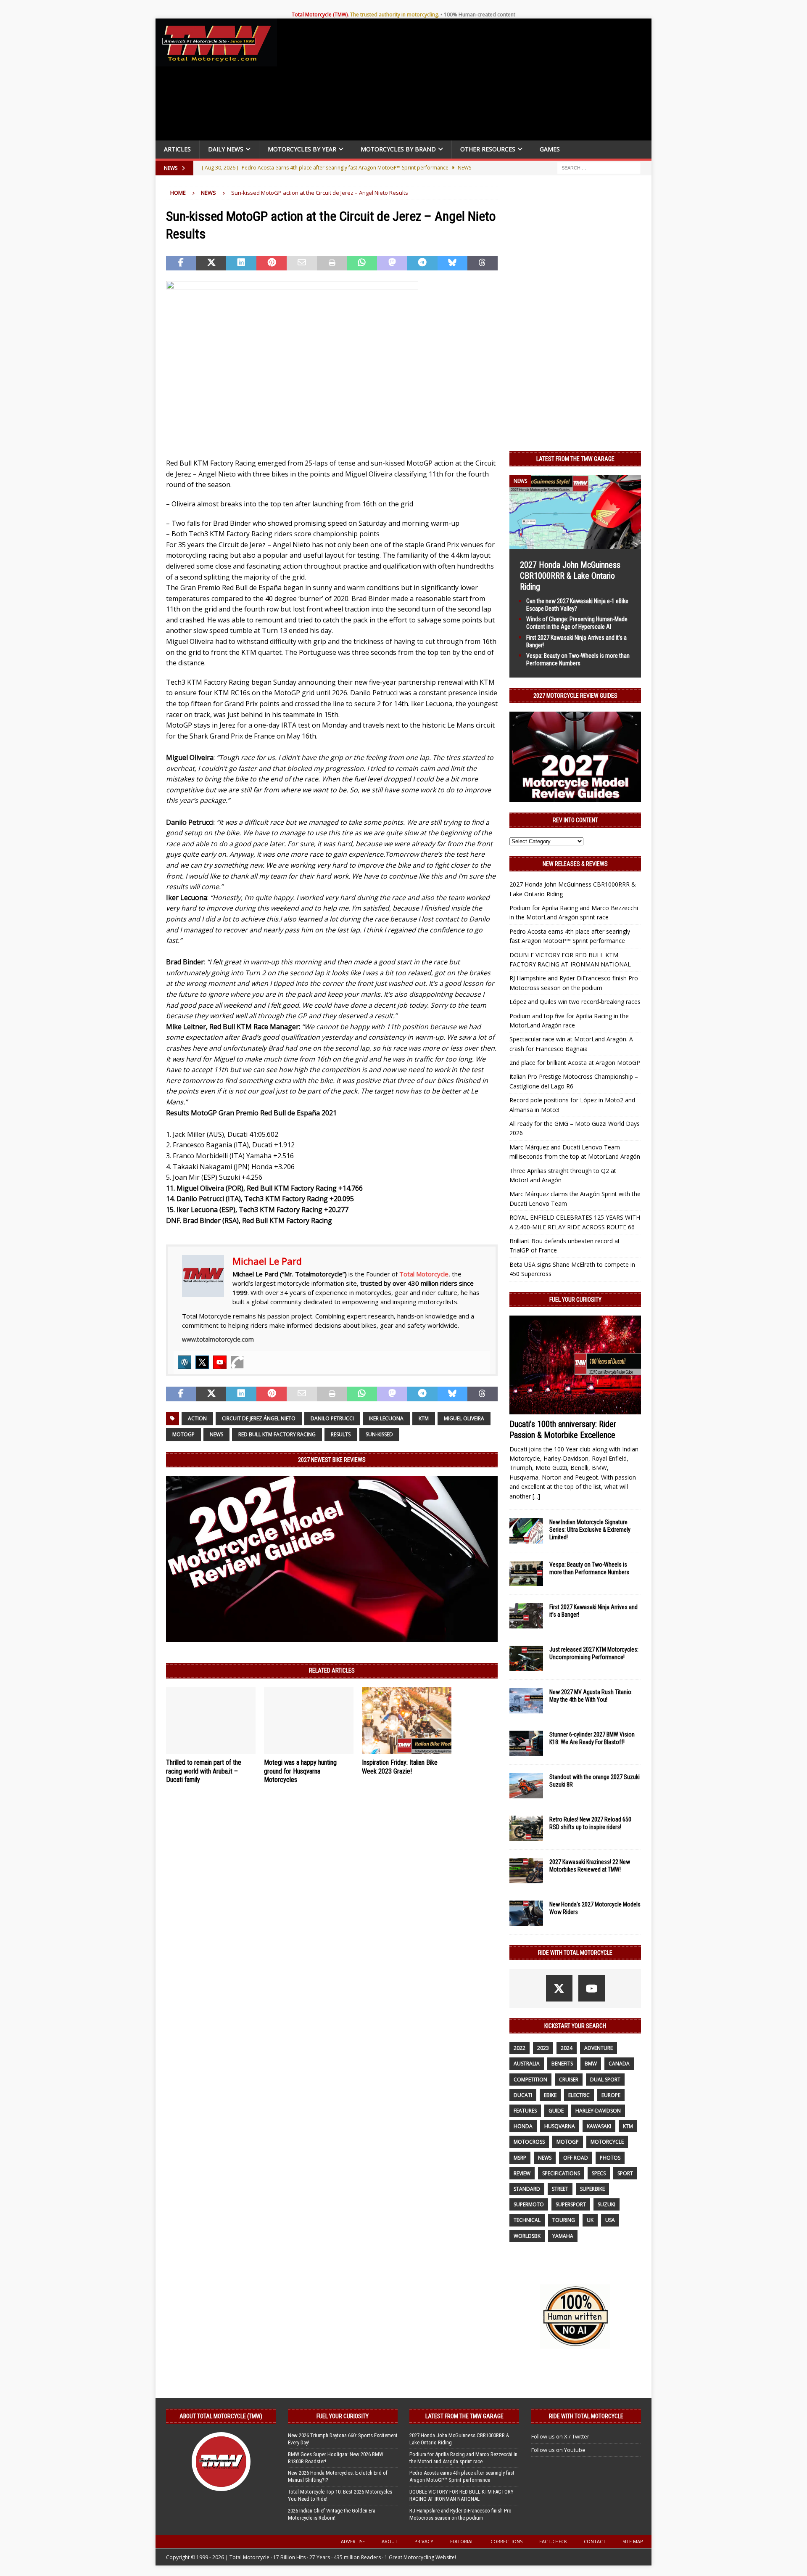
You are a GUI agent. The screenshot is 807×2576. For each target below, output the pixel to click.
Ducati (523, 2095)
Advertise (353, 2541)
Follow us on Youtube (558, 2450)
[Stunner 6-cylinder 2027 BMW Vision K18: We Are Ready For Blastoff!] (526, 1743)
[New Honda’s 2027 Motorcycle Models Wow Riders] (526, 1913)
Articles (177, 149)
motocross (529, 2142)
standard (527, 2189)
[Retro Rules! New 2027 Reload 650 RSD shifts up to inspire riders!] (526, 1828)
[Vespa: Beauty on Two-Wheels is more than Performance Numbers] (526, 1573)
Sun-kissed (379, 1434)
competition (530, 2080)
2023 (543, 2048)
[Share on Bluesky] (453, 263)
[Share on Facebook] (181, 263)
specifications (561, 2173)
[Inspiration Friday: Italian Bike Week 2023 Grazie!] (407, 1721)
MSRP (520, 2158)
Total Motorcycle (424, 1274)
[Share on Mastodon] (392, 263)
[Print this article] (332, 263)
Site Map (633, 2541)
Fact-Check (553, 2541)
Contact (595, 2541)
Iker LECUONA (386, 1418)
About (390, 2541)
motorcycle (607, 2142)
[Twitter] (202, 1362)
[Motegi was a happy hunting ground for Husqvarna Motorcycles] (309, 1721)
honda (523, 2126)
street (560, 2189)
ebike (550, 2095)
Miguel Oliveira (464, 1418)
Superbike (592, 2189)
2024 (567, 2048)
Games (550, 149)
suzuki (607, 2204)
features (525, 2111)
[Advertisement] (467, 82)
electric (579, 2095)
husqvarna (560, 2126)
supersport (571, 2204)
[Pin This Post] (272, 263)
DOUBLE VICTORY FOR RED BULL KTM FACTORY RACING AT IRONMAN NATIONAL (462, 2495)
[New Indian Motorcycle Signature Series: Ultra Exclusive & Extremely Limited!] (526, 1531)
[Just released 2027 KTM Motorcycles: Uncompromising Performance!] (526, 1658)
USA (610, 2220)
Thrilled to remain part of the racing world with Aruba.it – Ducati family (204, 1771)
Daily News (226, 149)
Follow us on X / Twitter (560, 2436)
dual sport (605, 2080)
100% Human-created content (480, 15)
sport (625, 2173)
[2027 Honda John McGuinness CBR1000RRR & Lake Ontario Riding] (575, 544)
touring (564, 2220)
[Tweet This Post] (211, 263)
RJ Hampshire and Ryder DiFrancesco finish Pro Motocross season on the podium (460, 2514)
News (216, 1434)
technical (527, 2220)
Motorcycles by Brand (398, 149)
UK (590, 2220)
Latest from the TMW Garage (575, 459)
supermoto (529, 2204)
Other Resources (488, 149)
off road (576, 2158)
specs (599, 2173)
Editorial (462, 2541)
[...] (536, 1496)
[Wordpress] (185, 1362)
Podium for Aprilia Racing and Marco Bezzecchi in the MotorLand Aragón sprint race (463, 2458)
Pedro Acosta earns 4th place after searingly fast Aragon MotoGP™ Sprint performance (462, 2476)
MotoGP (183, 1434)
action (197, 1418)
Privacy (424, 2541)
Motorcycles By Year (302, 149)
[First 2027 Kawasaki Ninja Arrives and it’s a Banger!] (526, 1616)
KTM (424, 1418)
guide (556, 2111)
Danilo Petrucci (332, 1418)
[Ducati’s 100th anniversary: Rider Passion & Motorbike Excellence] (575, 1365)
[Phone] (237, 1362)
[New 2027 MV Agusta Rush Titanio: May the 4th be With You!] (526, 1701)
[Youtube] (220, 1362)
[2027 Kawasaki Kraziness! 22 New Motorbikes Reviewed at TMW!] (526, 1871)
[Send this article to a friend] (302, 263)
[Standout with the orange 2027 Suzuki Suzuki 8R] (526, 1786)
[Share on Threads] (483, 263)
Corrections (506, 2541)
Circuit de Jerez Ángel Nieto (259, 1418)
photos (610, 2158)
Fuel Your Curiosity (575, 1300)
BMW (591, 2064)
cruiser (569, 2080)
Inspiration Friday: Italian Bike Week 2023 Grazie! (400, 1767)
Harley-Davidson (598, 2111)
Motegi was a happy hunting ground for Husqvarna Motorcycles (300, 1771)
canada (619, 2064)
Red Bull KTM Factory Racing (277, 1434)
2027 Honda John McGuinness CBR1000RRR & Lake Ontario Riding (570, 576)
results (341, 1434)
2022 (520, 2048)
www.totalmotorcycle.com (218, 1339)
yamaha (563, 2236)
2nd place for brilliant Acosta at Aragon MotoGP (575, 1063)
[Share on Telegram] (422, 263)
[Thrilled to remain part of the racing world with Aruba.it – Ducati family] (211, 1721)
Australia (527, 2064)
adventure (599, 2048)
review (522, 2173)
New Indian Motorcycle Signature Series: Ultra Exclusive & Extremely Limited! (590, 1530)
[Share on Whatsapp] (362, 263)
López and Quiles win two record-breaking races (575, 1002)
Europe (611, 2095)
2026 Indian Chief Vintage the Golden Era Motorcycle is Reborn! (332, 2514)
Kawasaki (599, 2126)
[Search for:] (599, 167)
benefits (562, 2064)
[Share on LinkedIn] (241, 263)
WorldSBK (527, 2236)
